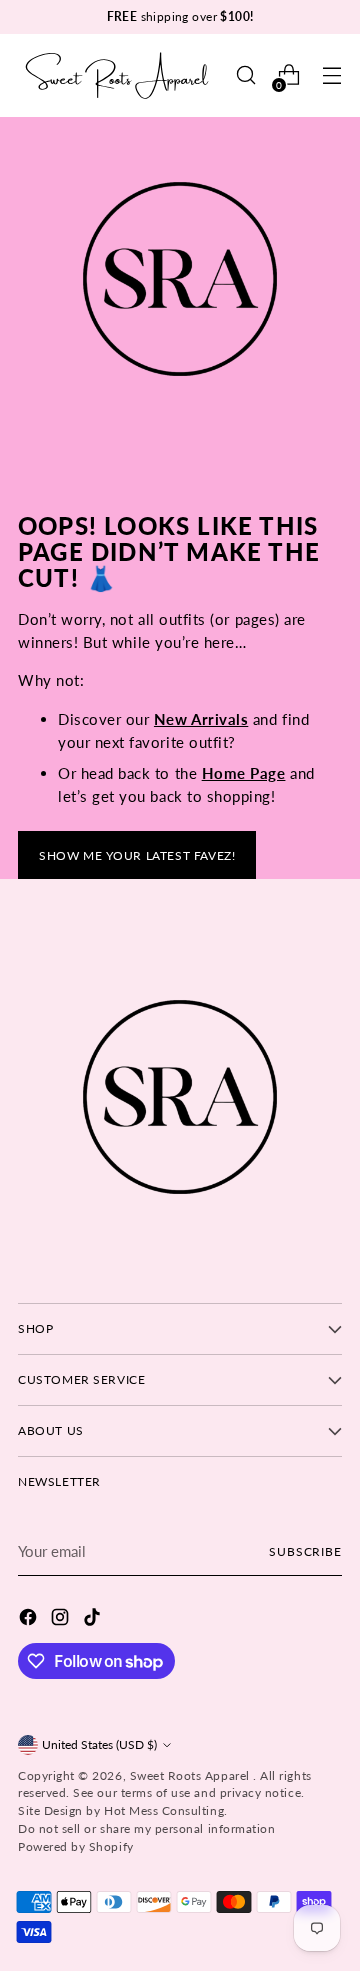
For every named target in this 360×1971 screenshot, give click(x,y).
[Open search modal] (245, 75)
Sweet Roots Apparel (192, 1775)
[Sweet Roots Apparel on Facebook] (30, 1620)
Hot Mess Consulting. (166, 1810)
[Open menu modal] (331, 75)
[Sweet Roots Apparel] (118, 75)
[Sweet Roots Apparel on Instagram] (62, 1620)
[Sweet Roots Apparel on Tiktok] (94, 1620)
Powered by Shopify (76, 1846)
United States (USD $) (99, 1744)
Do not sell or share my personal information (146, 1828)
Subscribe (305, 1551)
